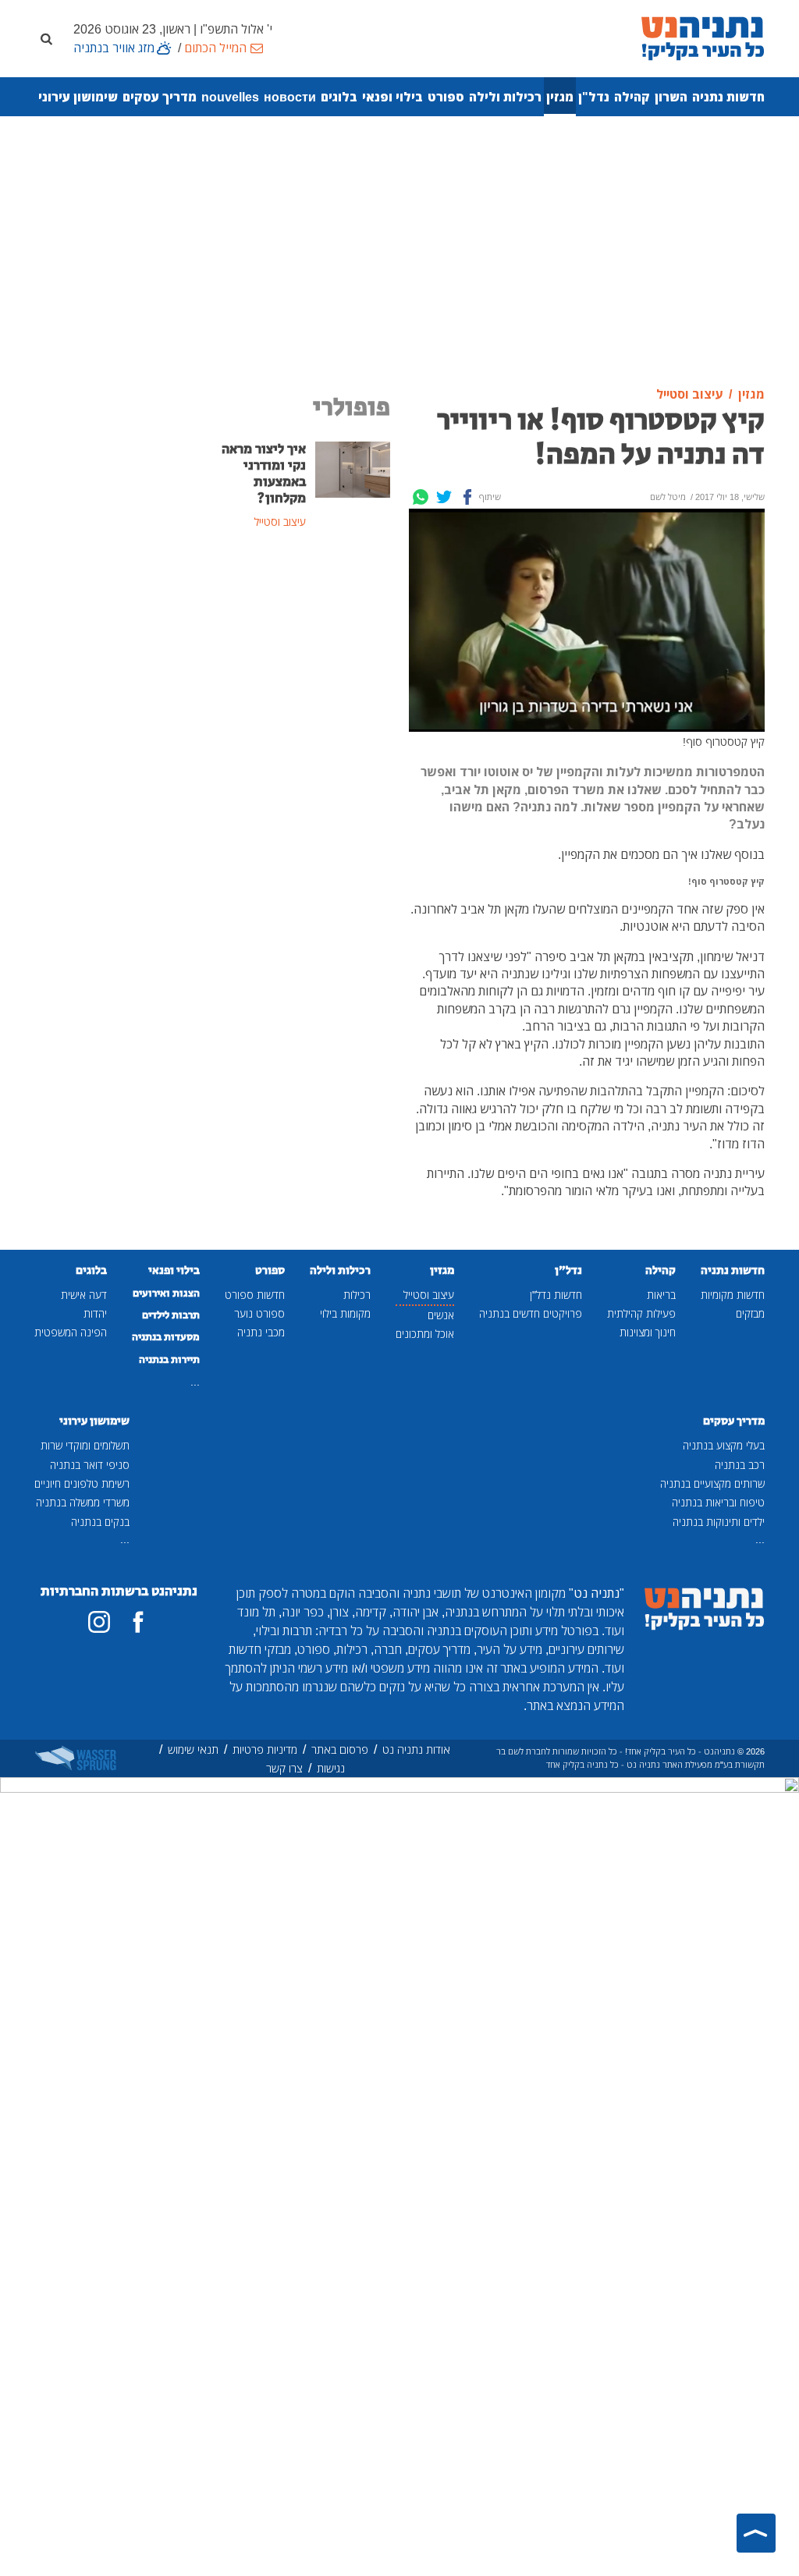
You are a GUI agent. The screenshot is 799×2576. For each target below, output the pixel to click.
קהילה (632, 97)
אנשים (441, 1315)
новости (290, 97)
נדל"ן (594, 97)
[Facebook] (467, 497)
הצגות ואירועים (166, 1293)
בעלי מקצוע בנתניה (724, 1445)
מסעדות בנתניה (166, 1337)
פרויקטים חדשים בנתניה (531, 1313)
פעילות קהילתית (641, 1313)
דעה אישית (84, 1295)
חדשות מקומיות (733, 1295)
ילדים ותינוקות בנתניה (719, 1522)
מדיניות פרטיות (265, 1749)
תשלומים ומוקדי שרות (85, 1445)
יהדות (95, 1313)
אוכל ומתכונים (425, 1334)
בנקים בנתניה (100, 1522)
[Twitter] (444, 497)
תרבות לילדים (171, 1315)
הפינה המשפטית (71, 1332)
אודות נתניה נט (416, 1749)
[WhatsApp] (421, 497)
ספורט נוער (259, 1313)
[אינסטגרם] (99, 1622)
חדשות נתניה (728, 97)
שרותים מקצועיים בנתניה (712, 1483)
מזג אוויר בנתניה (114, 48)
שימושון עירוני (78, 97)
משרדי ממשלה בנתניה (83, 1502)
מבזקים (750, 1313)
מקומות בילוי (345, 1313)
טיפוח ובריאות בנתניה (718, 1502)
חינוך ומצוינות (648, 1332)
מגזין (560, 97)
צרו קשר (284, 1768)
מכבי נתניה (261, 1332)
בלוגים (339, 97)
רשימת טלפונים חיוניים (82, 1483)
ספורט (446, 97)
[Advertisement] (399, 252)
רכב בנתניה (740, 1465)
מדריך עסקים (160, 97)
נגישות (331, 1768)
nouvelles (230, 97)
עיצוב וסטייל (429, 1295)
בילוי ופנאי (392, 97)
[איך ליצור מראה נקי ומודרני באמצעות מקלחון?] (353, 468)
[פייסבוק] (138, 1622)
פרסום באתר (340, 1749)
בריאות (661, 1295)
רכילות (357, 1295)
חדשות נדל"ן (556, 1295)
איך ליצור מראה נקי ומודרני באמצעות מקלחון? (264, 474)
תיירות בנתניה (169, 1360)
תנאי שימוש (193, 1749)
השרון (671, 97)
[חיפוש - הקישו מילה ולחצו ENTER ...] (46, 38)
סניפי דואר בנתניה (90, 1465)
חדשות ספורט (255, 1295)
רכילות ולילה (505, 97)
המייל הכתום (215, 48)
